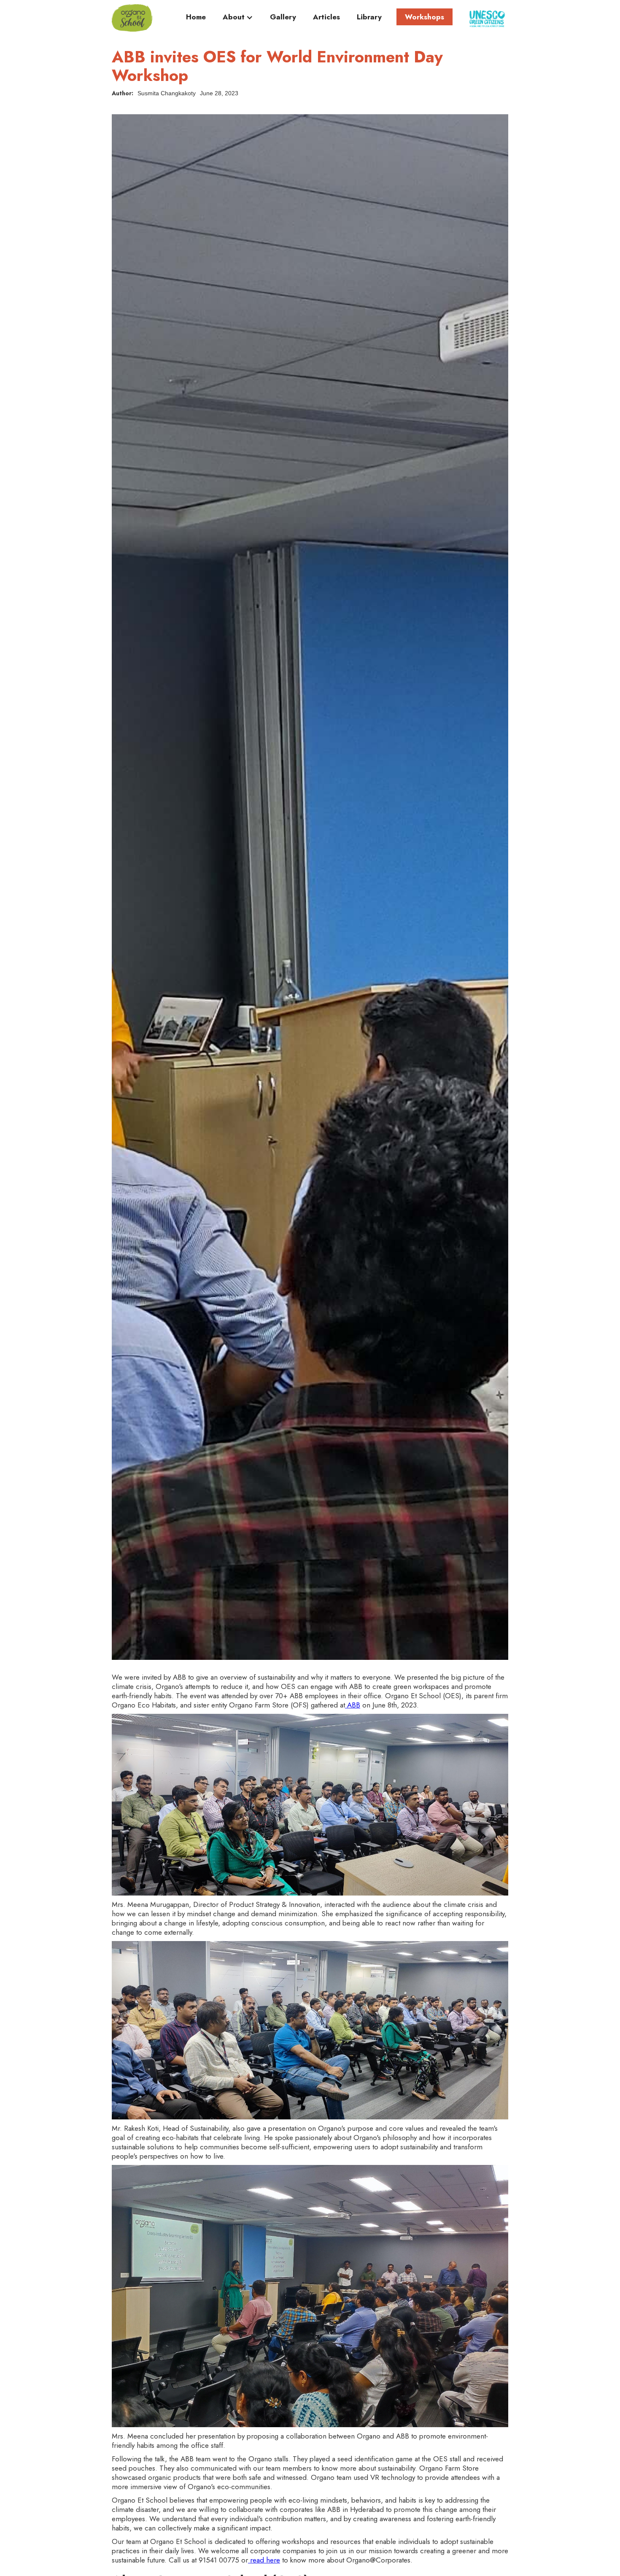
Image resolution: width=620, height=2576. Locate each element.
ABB (353, 1705)
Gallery (283, 17)
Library (369, 17)
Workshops (425, 17)
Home (196, 17)
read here (264, 2560)
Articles (326, 17)
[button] (238, 19)
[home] (132, 18)
